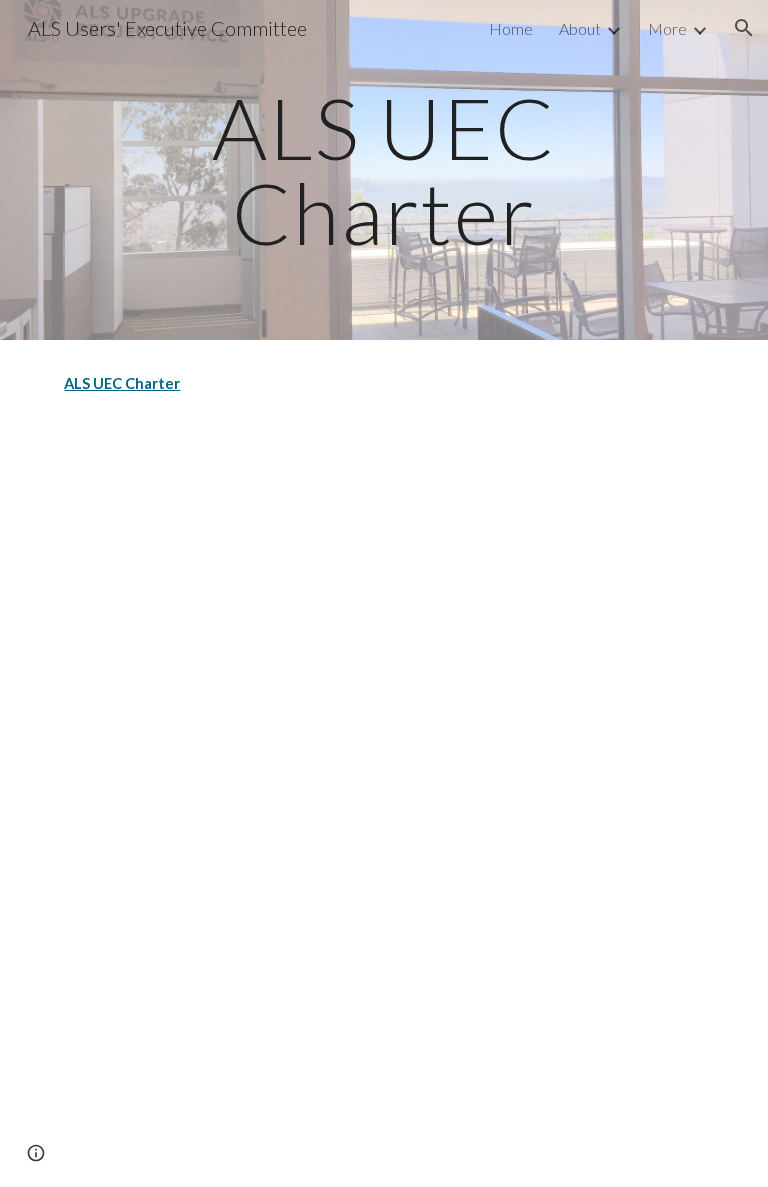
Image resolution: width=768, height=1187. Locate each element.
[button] (744, 28)
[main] (383, 170)
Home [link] (511, 28)
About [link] (580, 28)
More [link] (667, 28)
